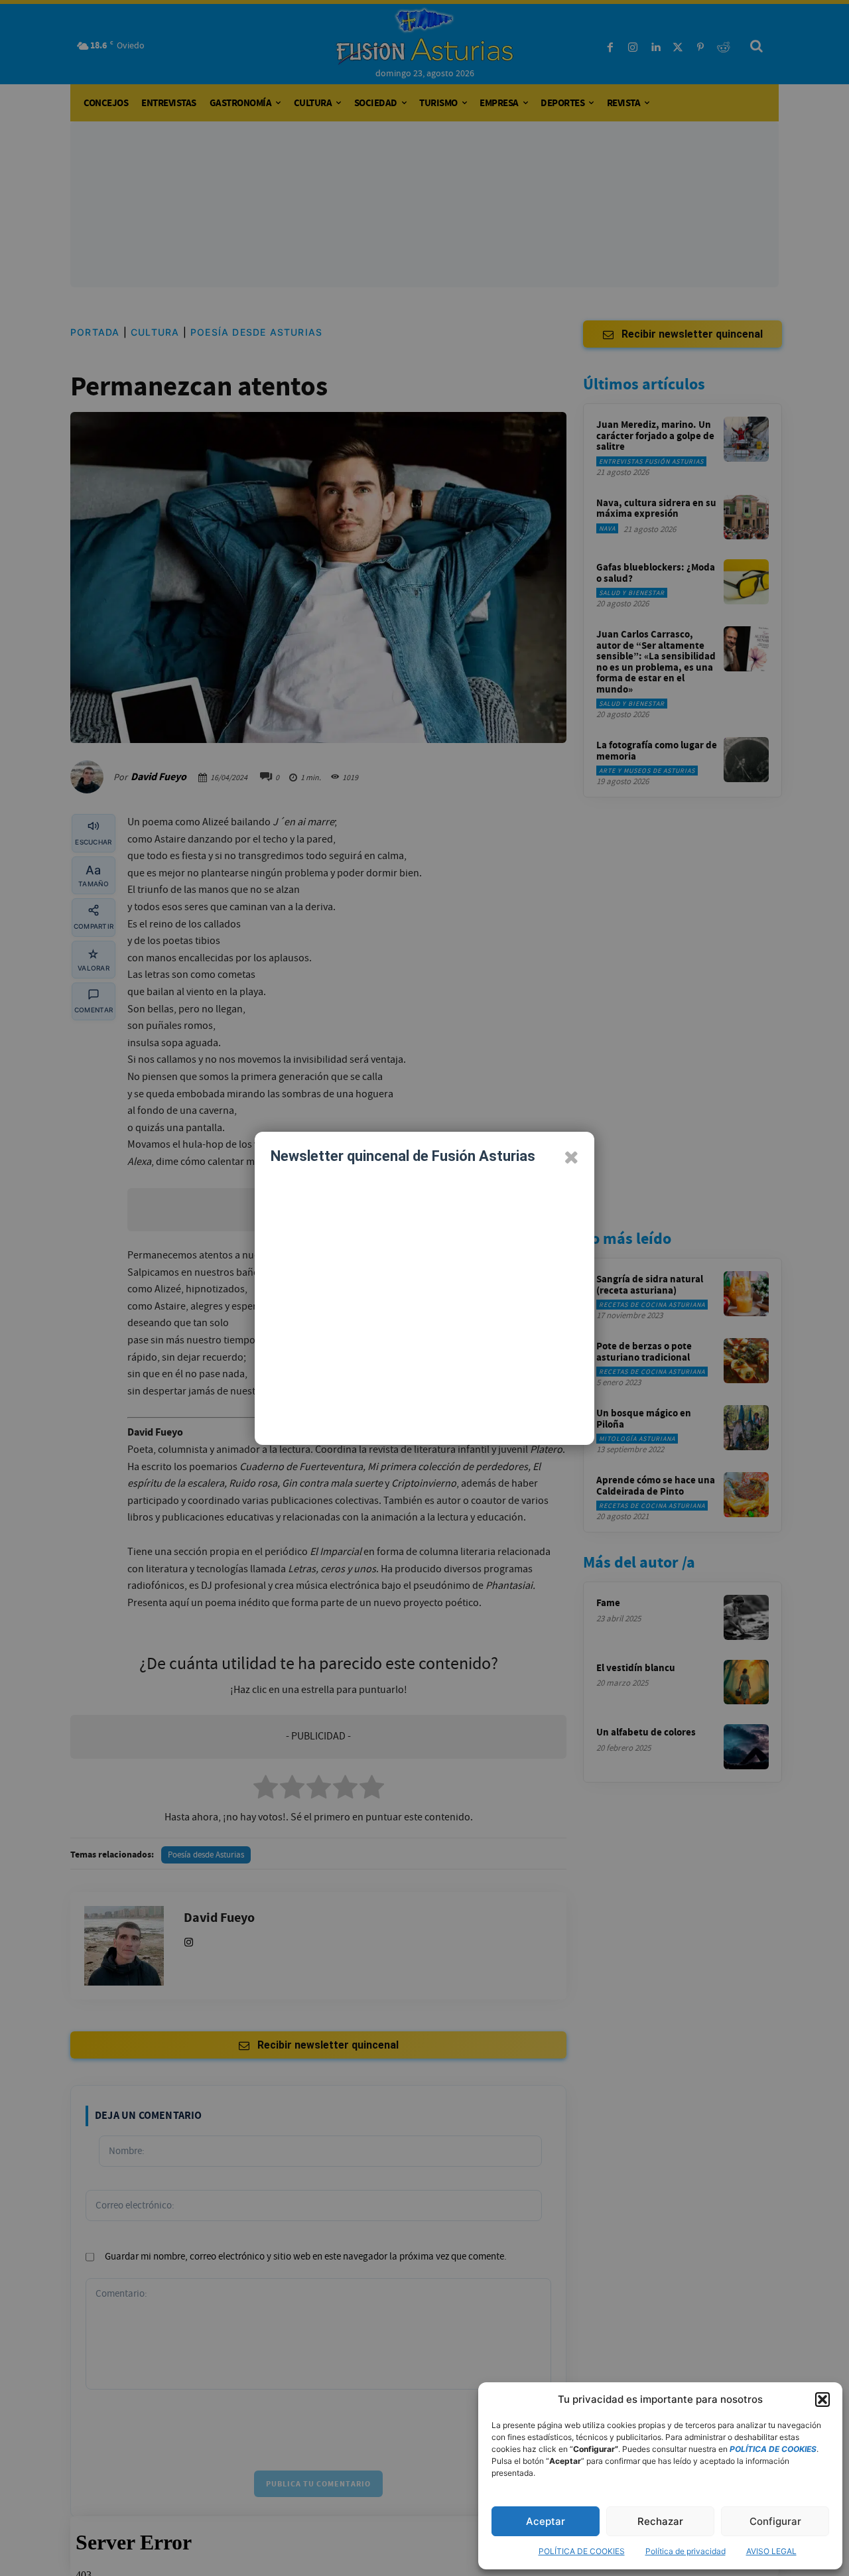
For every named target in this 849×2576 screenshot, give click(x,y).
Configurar (775, 2521)
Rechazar (660, 2521)
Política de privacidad (686, 2551)
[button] (822, 2400)
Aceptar (546, 2521)
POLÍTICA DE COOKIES (582, 2551)
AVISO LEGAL (771, 2551)
